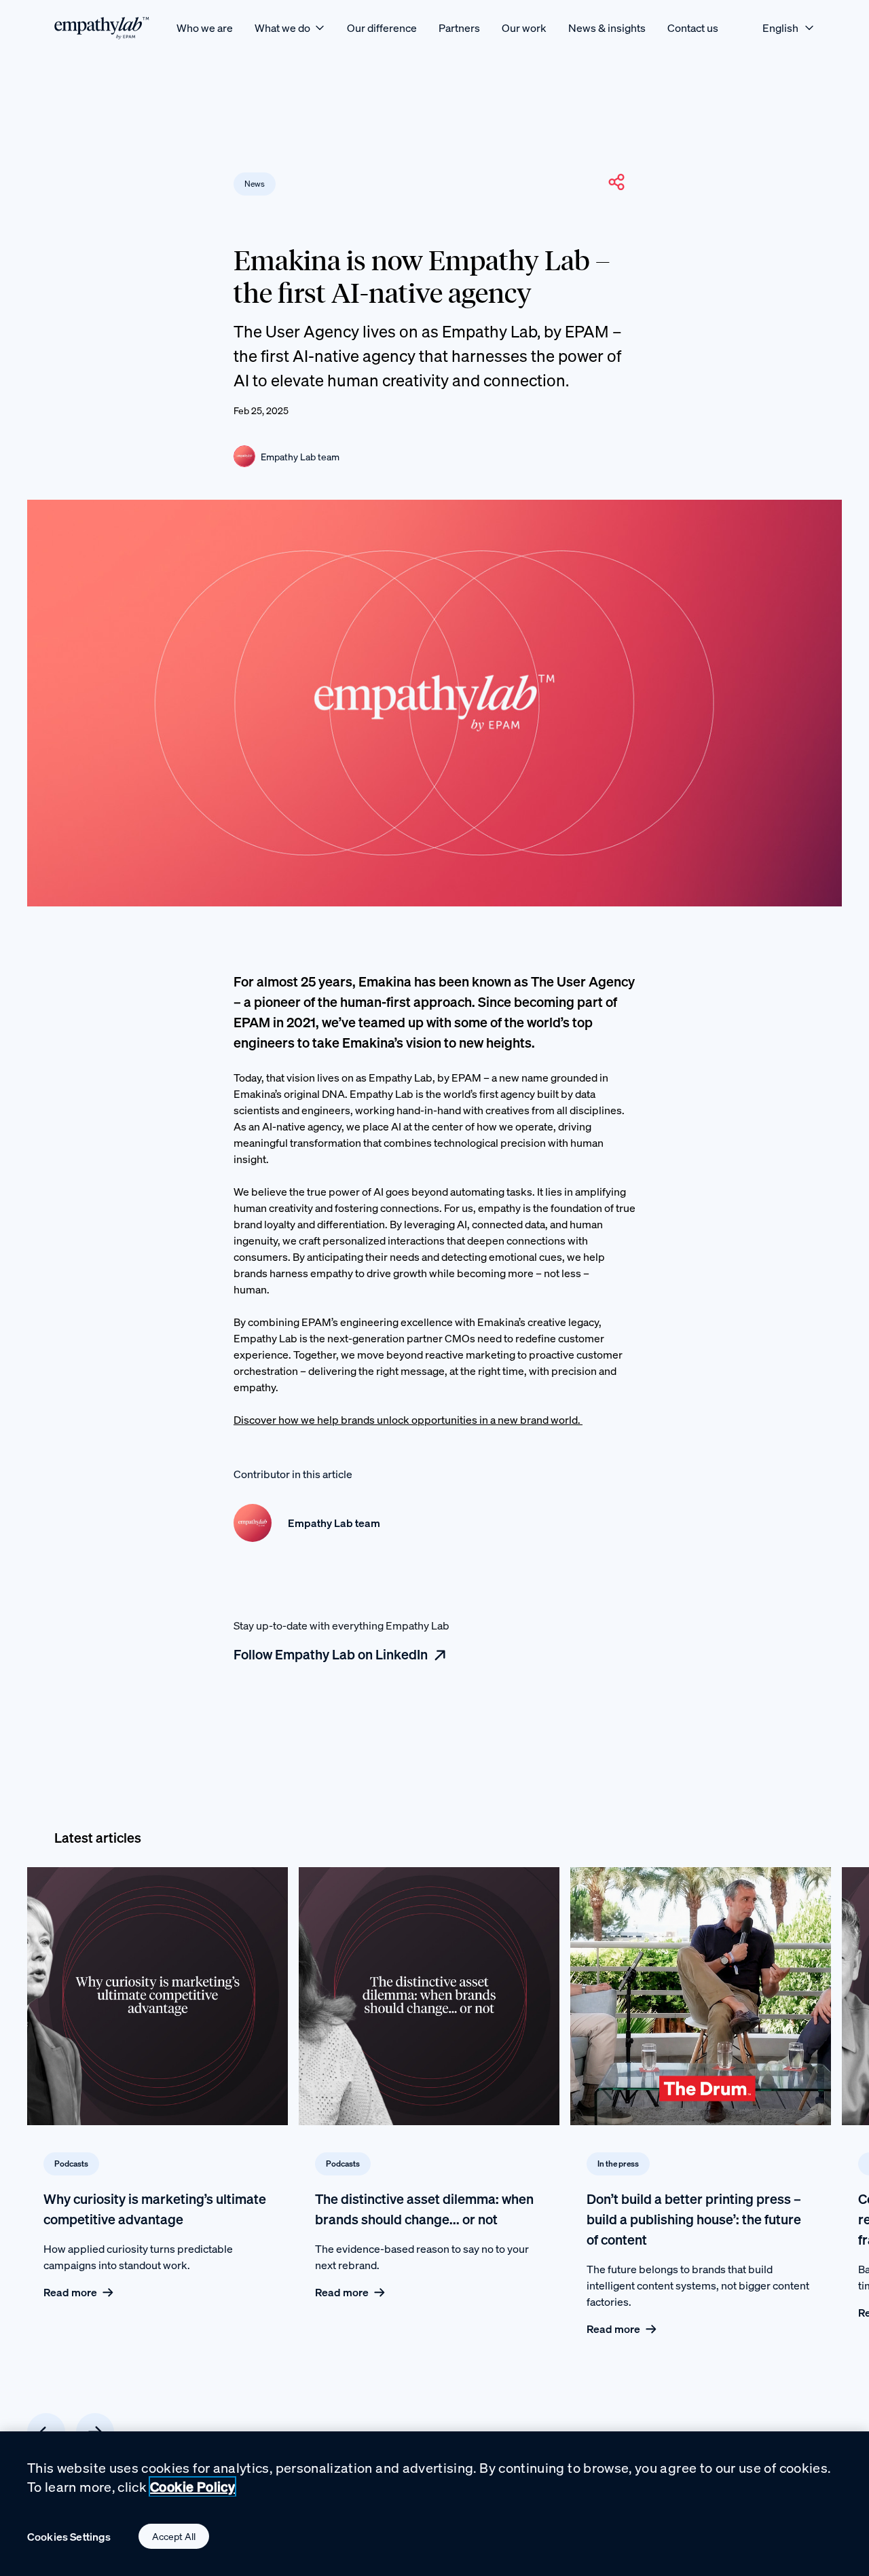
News (255, 184)
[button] (616, 182)
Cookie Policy (192, 2487)
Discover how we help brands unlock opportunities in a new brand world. (408, 1420)
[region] (434, 2504)
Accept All (174, 2536)
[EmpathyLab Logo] (102, 27)
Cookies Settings (69, 2537)
